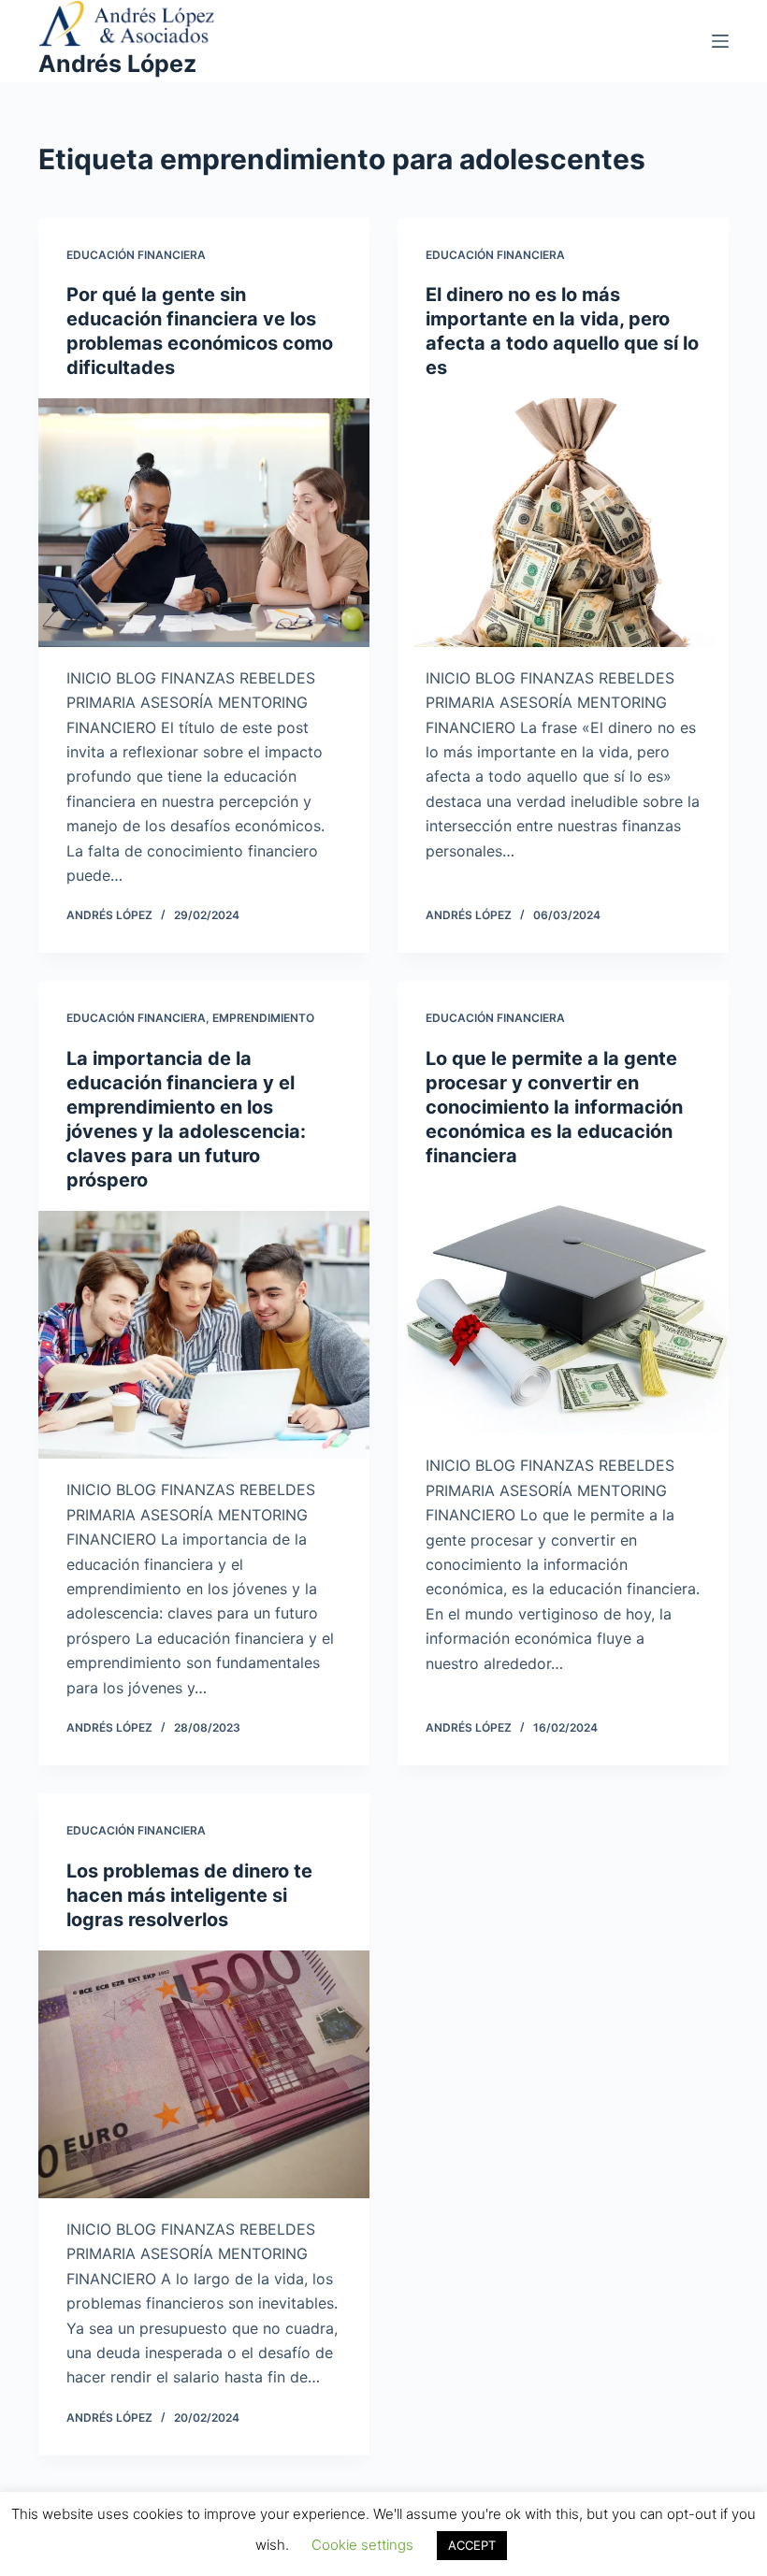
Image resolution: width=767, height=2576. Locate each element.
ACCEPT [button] (472, 2545)
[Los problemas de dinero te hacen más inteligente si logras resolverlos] (204, 2075)
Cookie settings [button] (362, 2545)
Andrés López (117, 64)
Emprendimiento (263, 1018)
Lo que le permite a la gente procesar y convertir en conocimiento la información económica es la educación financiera (554, 1107)
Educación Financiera (136, 255)
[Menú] (720, 41)
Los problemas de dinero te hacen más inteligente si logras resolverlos (189, 1895)
